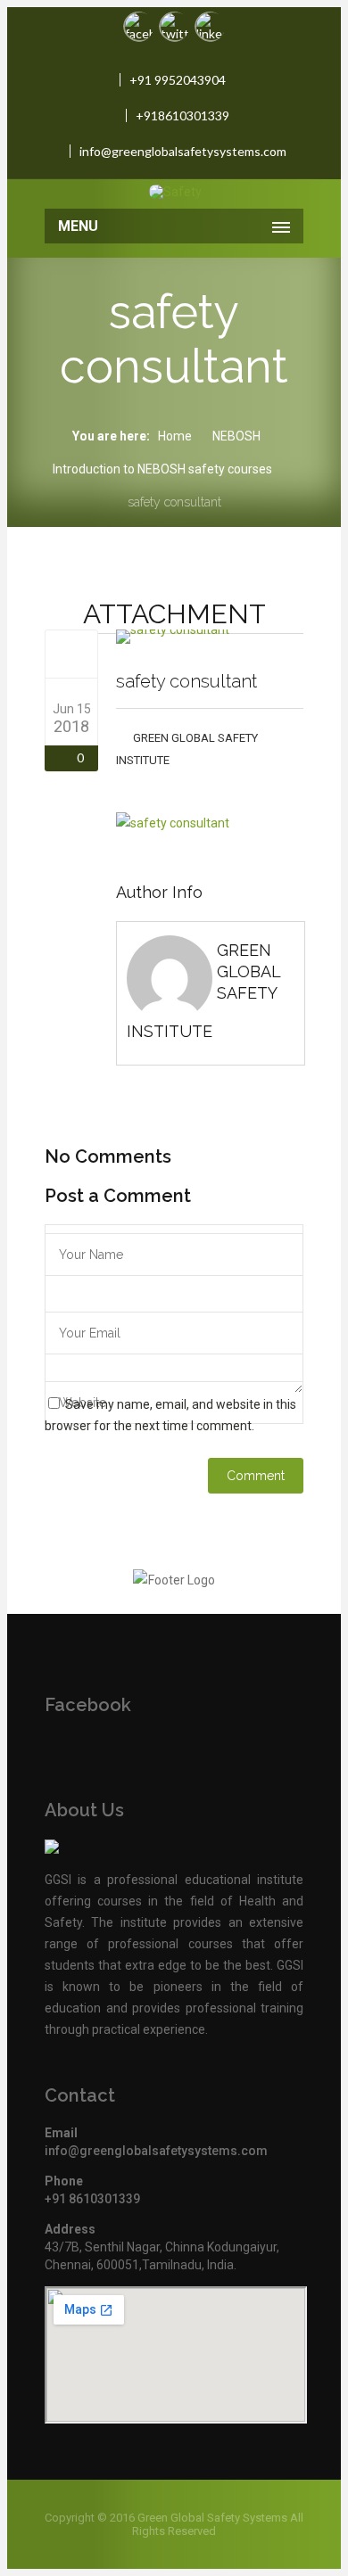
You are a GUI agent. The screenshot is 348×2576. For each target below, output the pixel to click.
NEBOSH (236, 436)
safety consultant (186, 681)
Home (175, 436)
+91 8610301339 (92, 2199)
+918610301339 (182, 115)
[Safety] (175, 192)
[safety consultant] (72, 654)
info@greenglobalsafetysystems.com (183, 151)
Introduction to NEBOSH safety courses (162, 469)
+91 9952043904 (178, 80)
